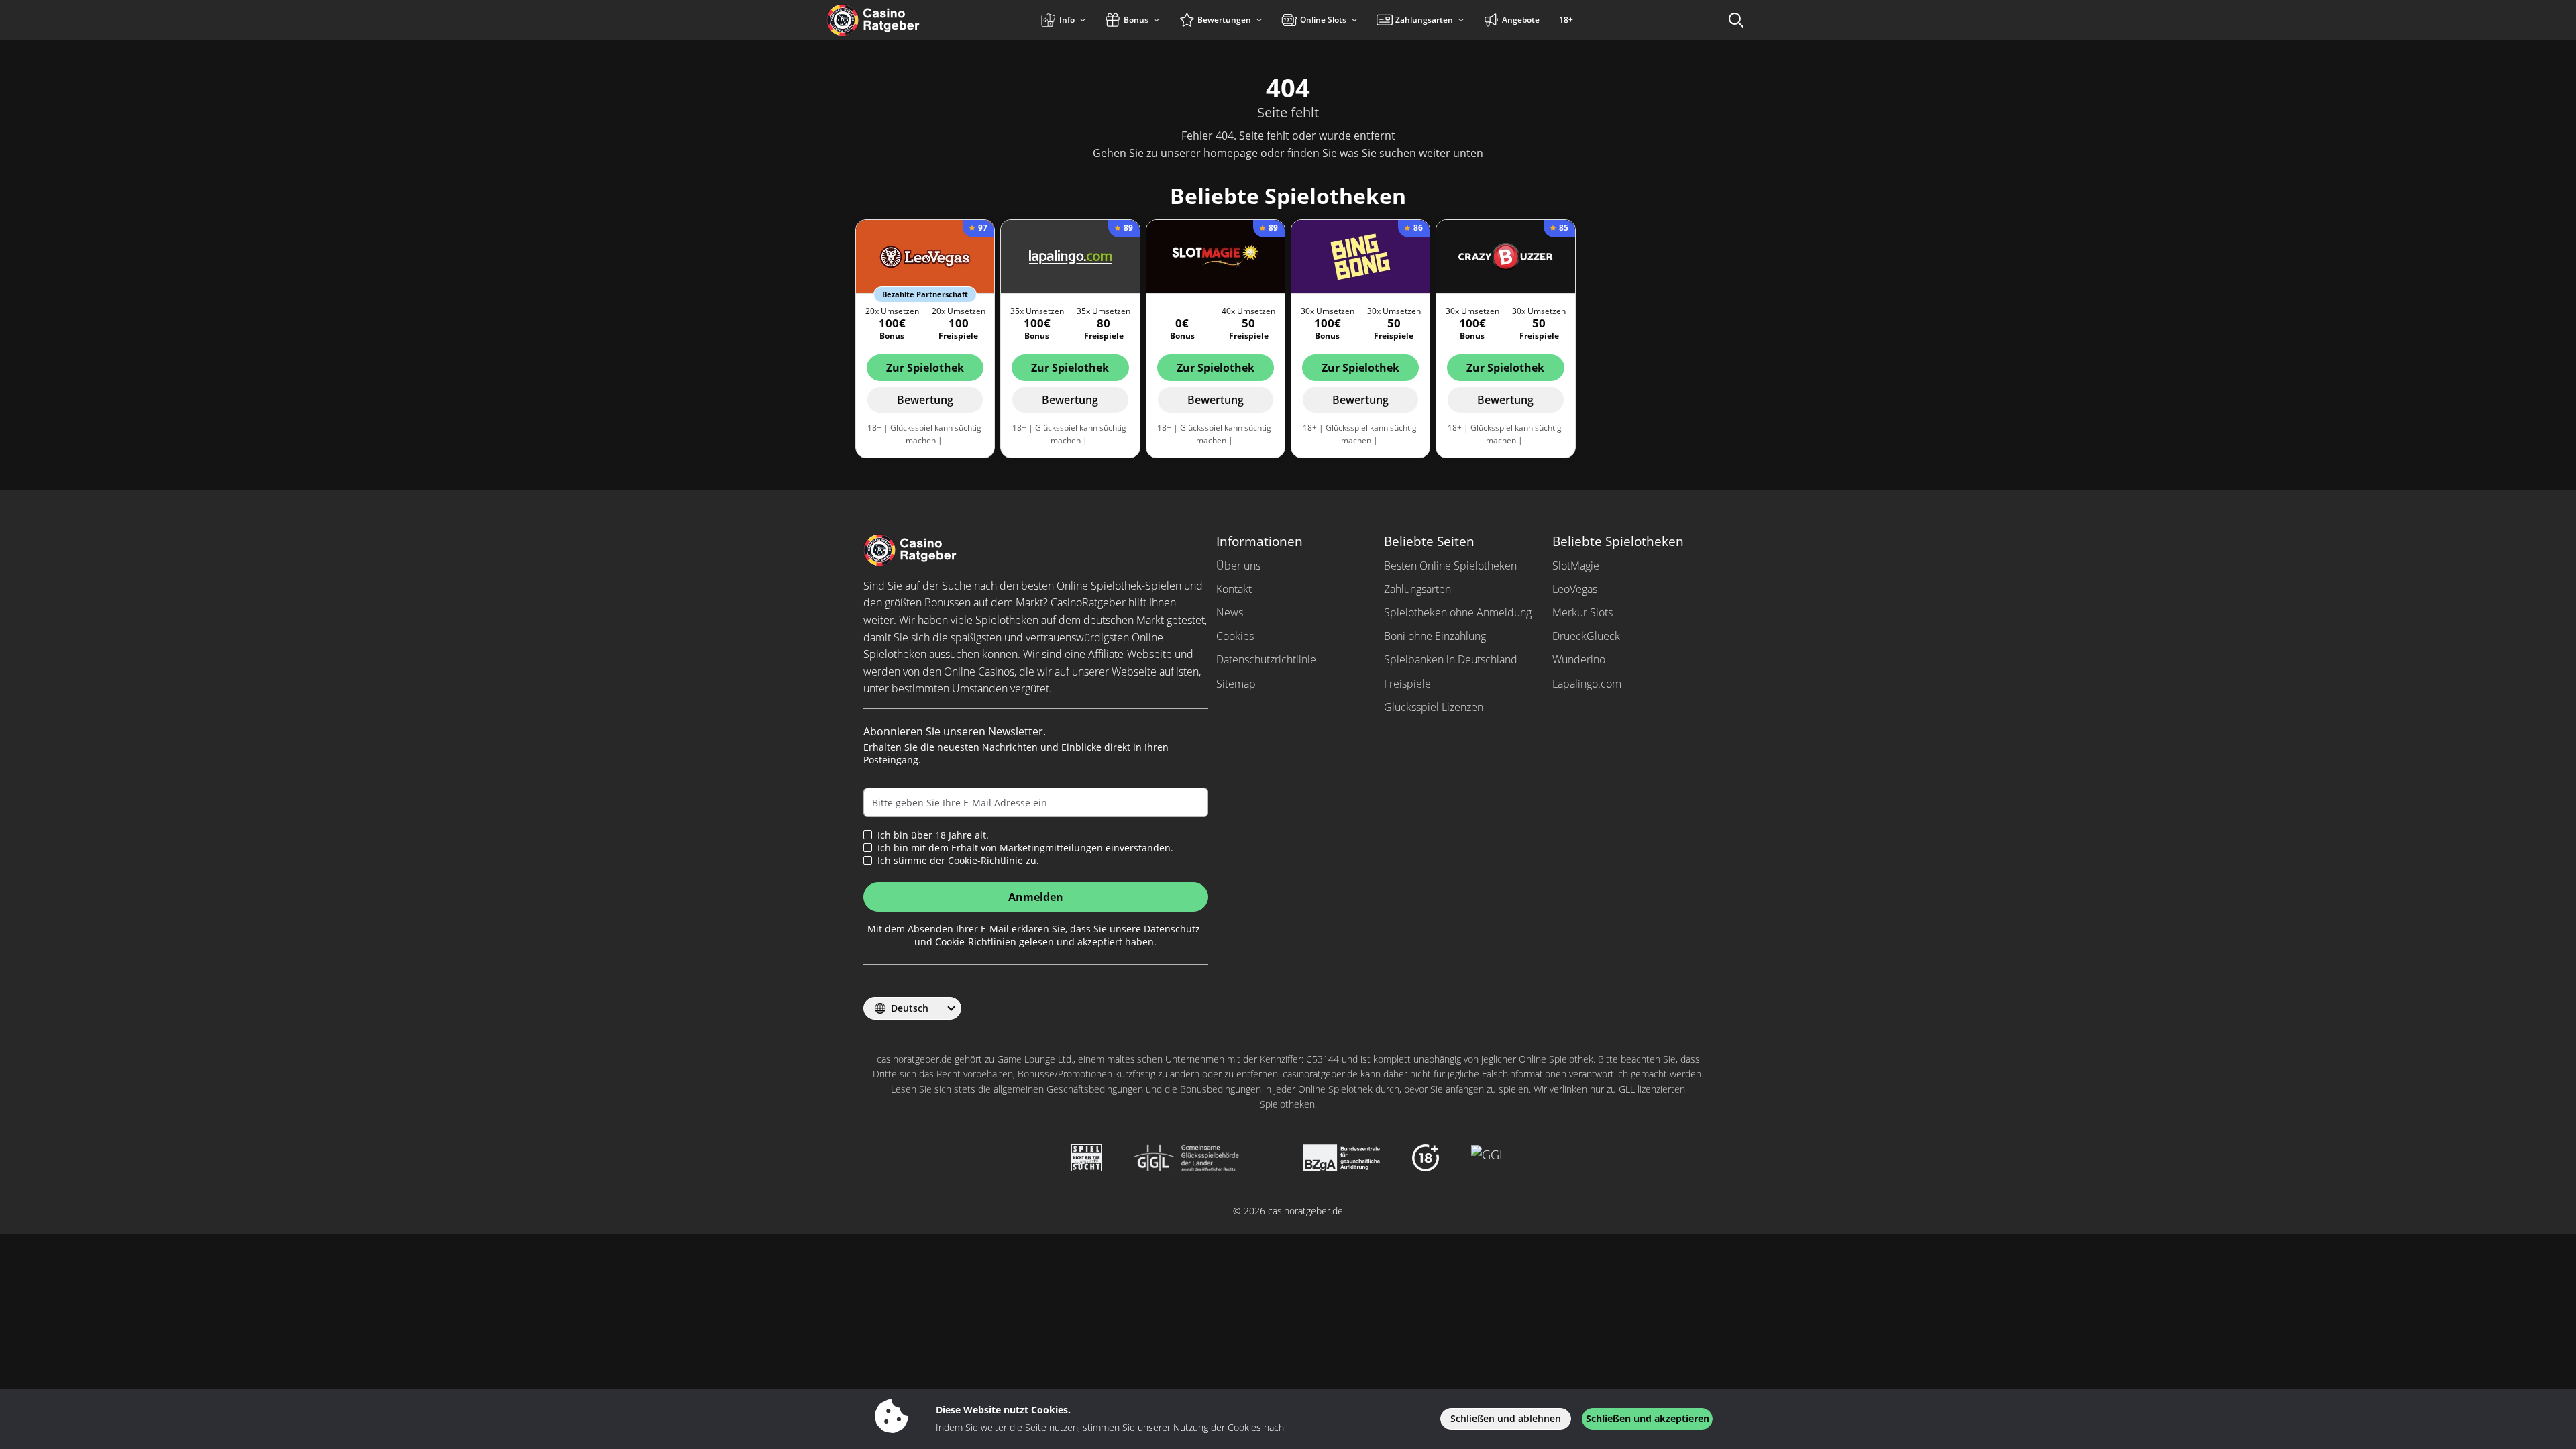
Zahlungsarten (1417, 589)
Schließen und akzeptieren (1648, 1418)
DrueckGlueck (1586, 636)
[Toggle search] (1736, 20)
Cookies (1235, 636)
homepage (1231, 153)
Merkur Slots (1582, 612)
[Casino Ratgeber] (902, 20)
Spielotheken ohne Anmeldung (1458, 612)
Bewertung (925, 400)
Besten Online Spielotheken (1450, 566)
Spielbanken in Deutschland (1451, 659)
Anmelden (1036, 897)
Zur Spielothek (925, 368)
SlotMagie (1576, 566)
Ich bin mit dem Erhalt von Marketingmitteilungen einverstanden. (1025, 848)
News (1230, 612)
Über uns (1238, 566)
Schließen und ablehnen (1506, 1418)
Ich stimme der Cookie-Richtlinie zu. (958, 861)
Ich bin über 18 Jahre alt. (933, 835)
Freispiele (1407, 684)
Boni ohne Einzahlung (1435, 636)
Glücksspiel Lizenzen (1434, 707)
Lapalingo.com (1587, 684)
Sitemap (1236, 684)
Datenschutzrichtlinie (1266, 659)
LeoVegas (1575, 589)
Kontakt (1234, 589)
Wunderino (1579, 659)
